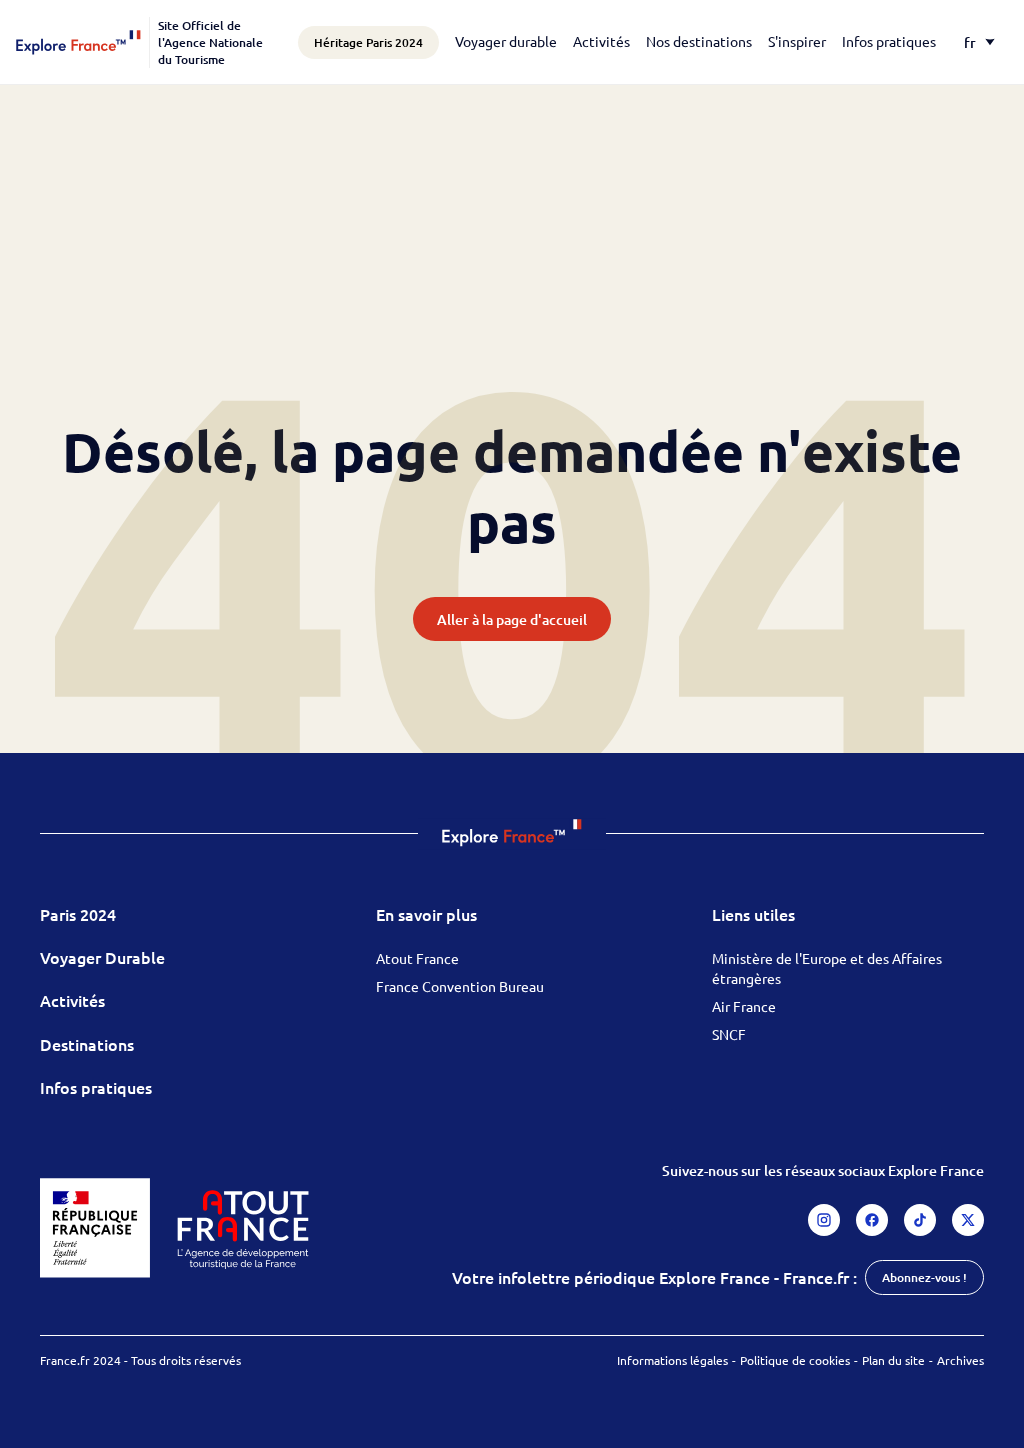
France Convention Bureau (460, 986)
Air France (744, 1006)
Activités (601, 41)
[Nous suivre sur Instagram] (824, 1220)
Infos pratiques (889, 41)
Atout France (417, 958)
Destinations (87, 1044)
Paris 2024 (78, 914)
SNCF (729, 1034)
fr (970, 42)
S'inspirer (797, 41)
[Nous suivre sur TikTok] (920, 1220)
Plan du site (893, 1360)
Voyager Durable (102, 957)
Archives (960, 1360)
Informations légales (672, 1360)
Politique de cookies (795, 1360)
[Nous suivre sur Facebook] (872, 1220)
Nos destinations (699, 41)
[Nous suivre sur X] (968, 1220)
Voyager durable (506, 41)
